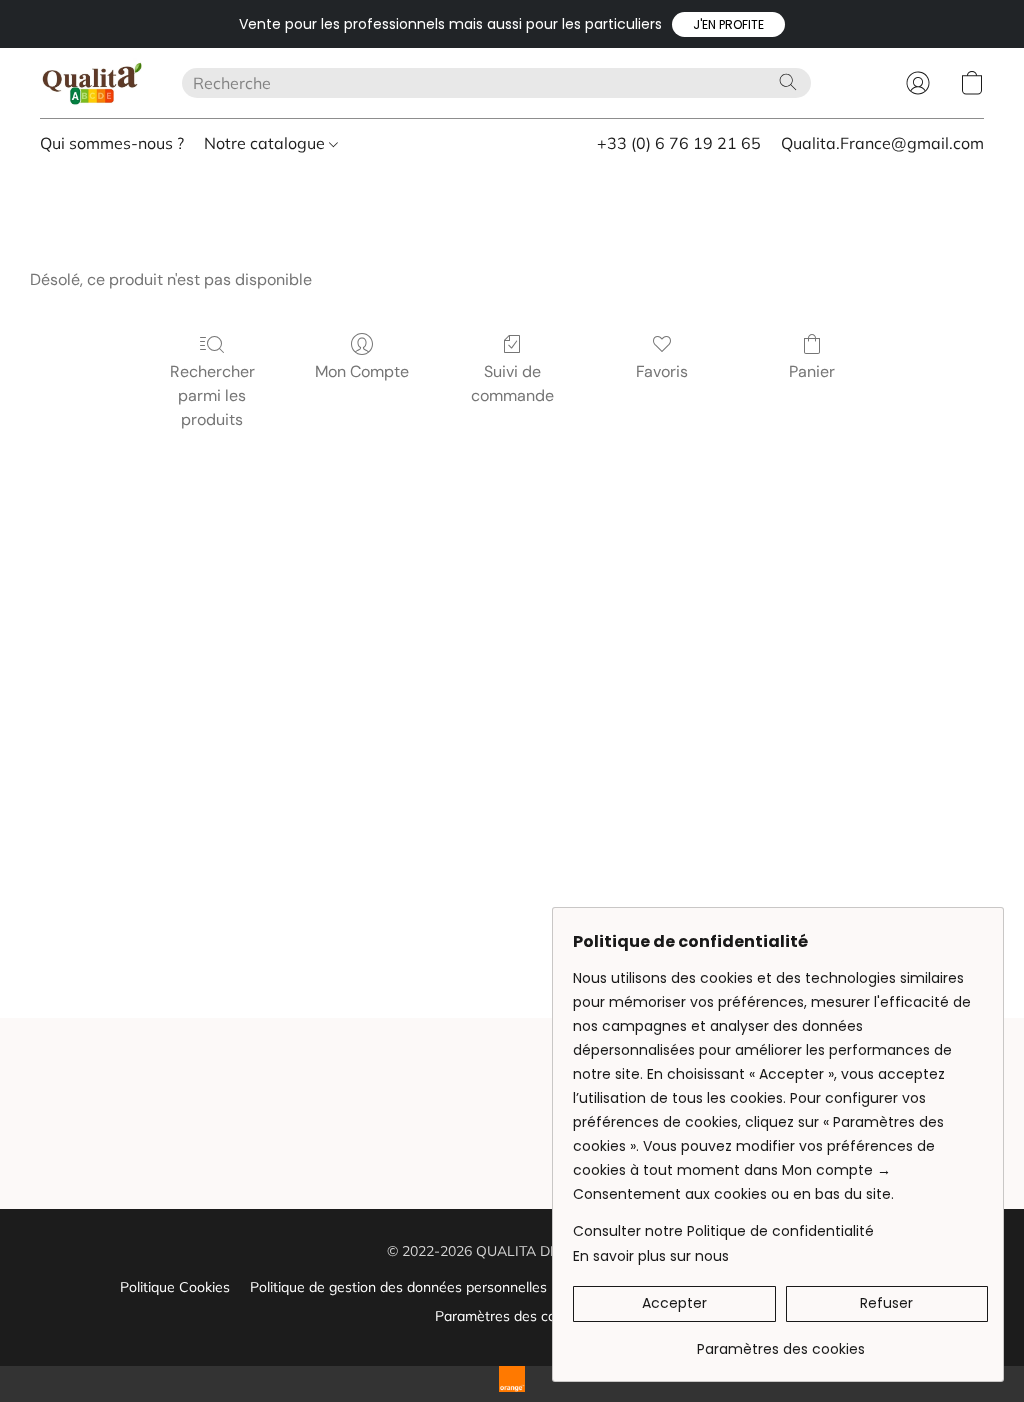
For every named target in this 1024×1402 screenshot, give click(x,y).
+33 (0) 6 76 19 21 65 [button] (679, 143)
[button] (728, 25)
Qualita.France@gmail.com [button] (882, 143)
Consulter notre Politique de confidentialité (723, 1231)
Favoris (662, 371)
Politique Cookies (175, 1287)
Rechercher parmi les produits (212, 395)
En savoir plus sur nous (651, 1256)
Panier (812, 371)
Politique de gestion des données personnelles (398, 1287)
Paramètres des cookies (512, 1316)
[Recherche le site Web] (788, 82)
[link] (780, 1341)
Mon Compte (362, 371)
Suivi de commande (512, 383)
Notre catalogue (266, 143)
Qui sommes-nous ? (112, 143)
